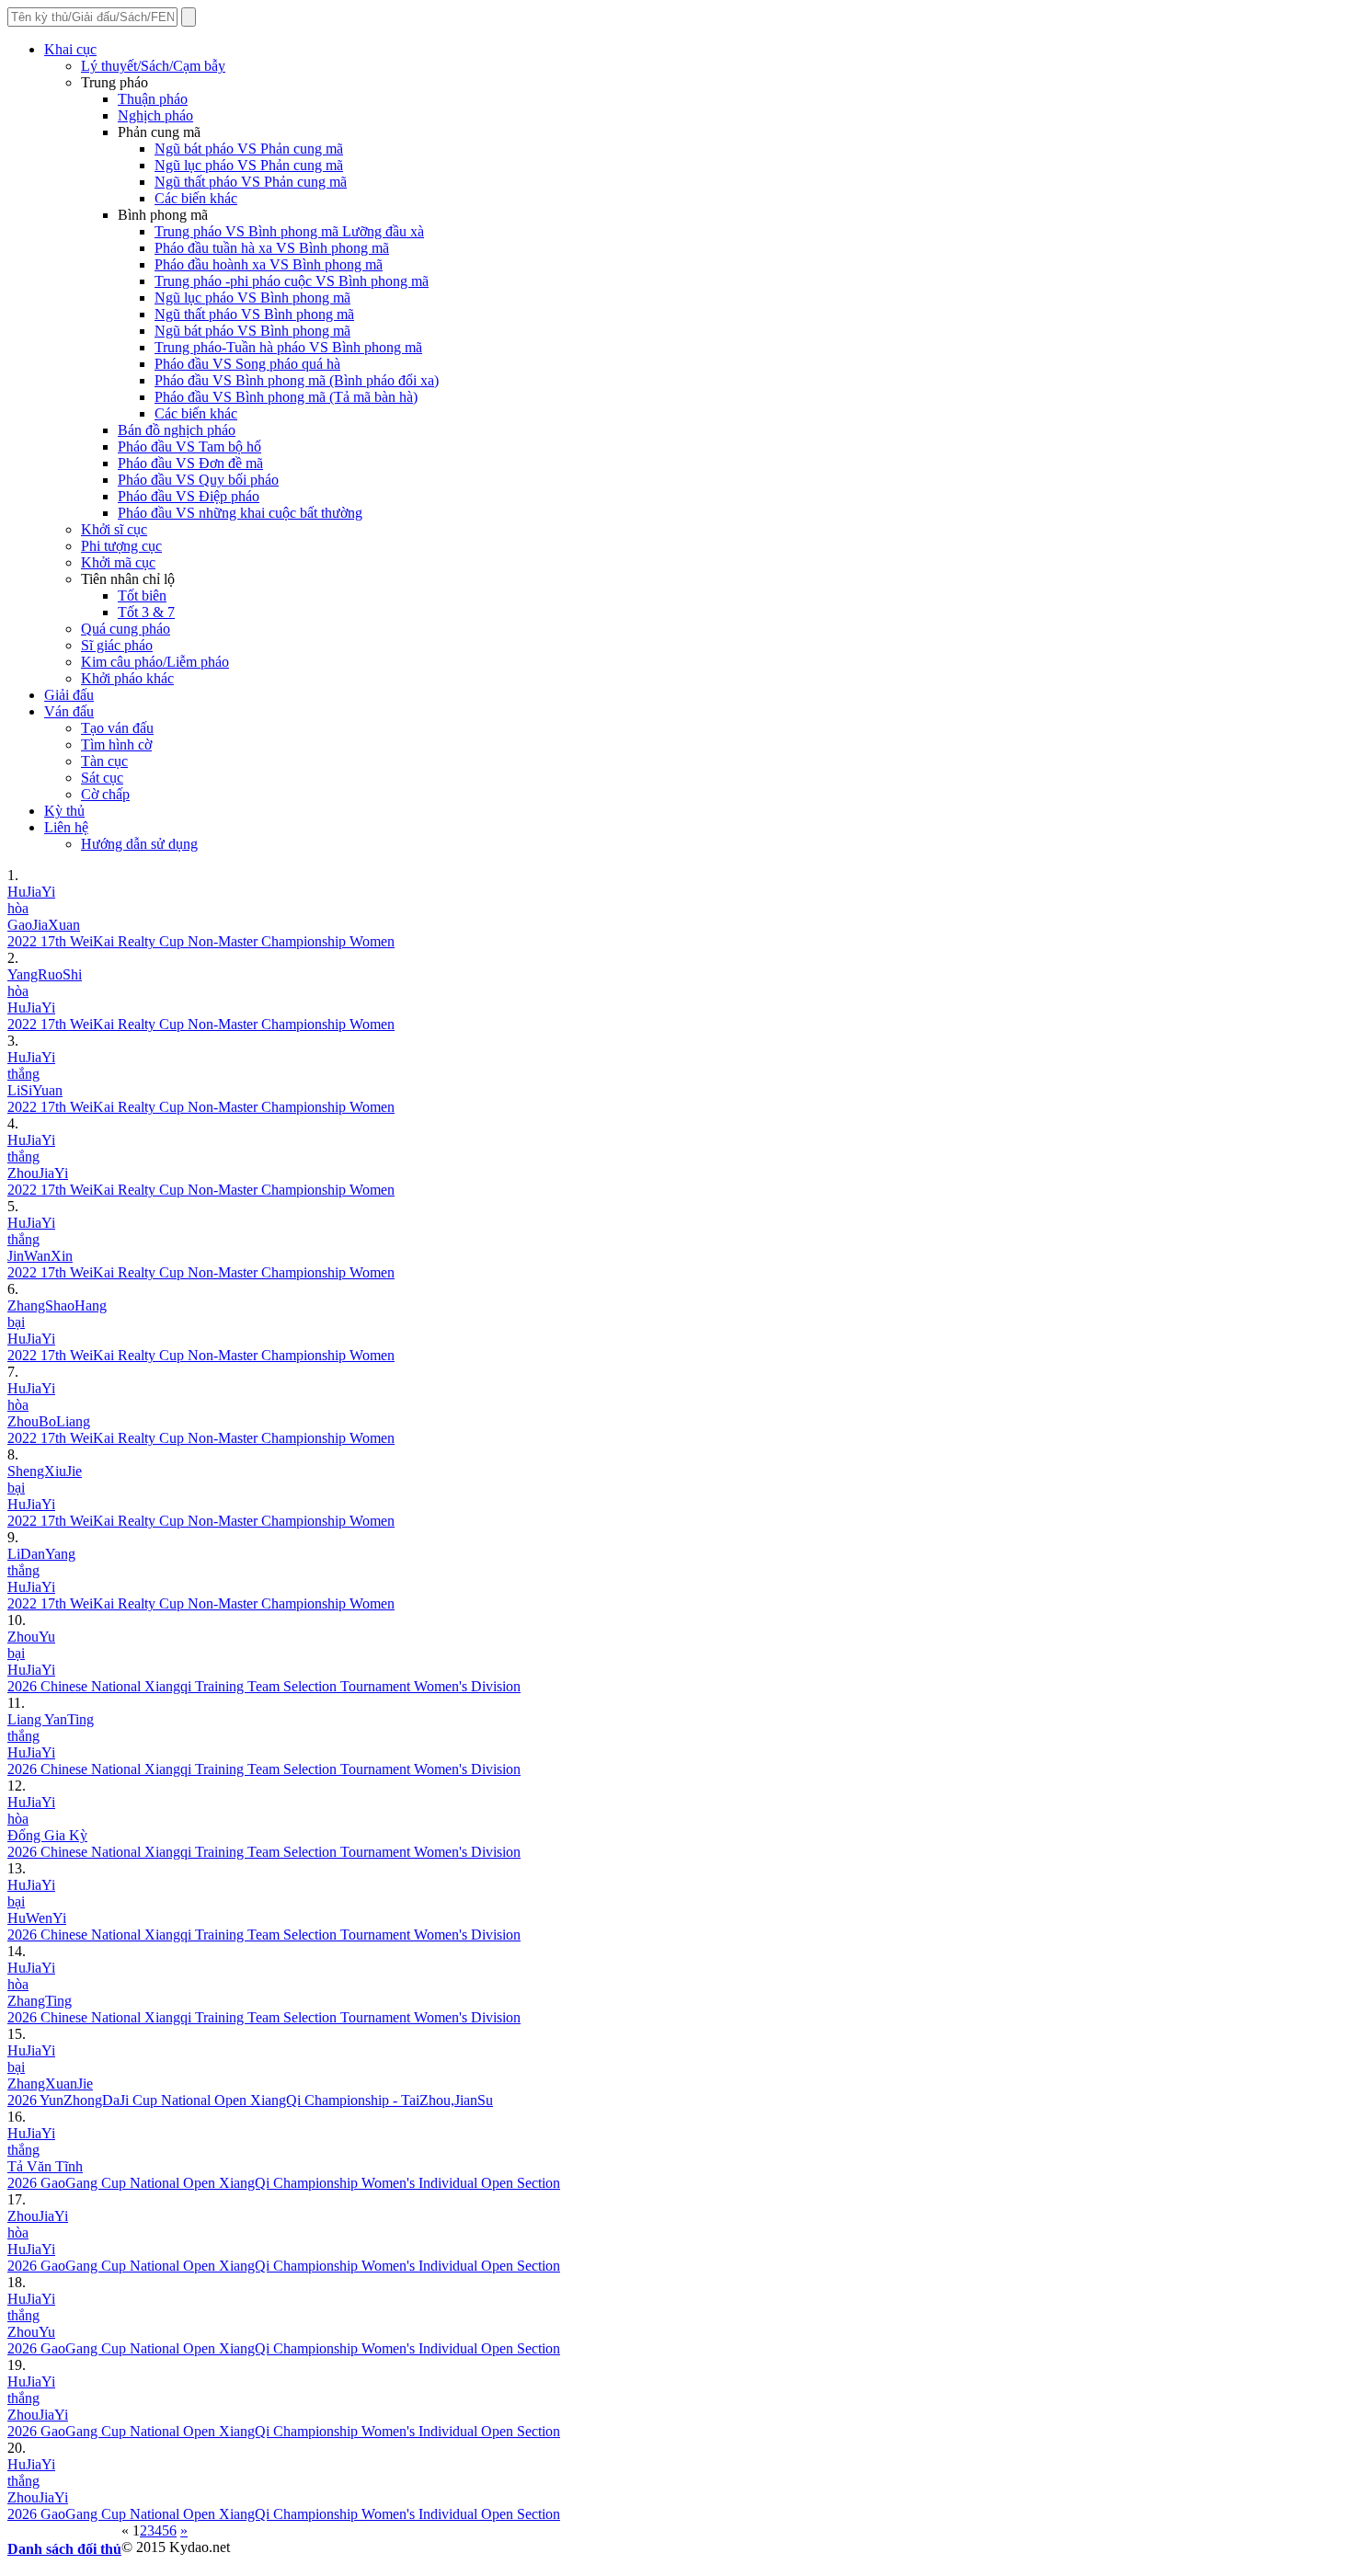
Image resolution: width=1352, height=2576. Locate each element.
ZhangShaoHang (57, 1305)
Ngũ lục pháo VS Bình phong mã (252, 298)
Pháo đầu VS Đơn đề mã (190, 463)
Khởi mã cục (118, 562)
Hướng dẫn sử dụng (139, 844)
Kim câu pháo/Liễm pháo (155, 662)
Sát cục (102, 778)
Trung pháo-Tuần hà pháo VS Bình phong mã (288, 347)
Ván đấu (69, 711)
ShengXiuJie (45, 1471)
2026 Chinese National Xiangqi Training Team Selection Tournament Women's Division (264, 1686)
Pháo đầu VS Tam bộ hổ (189, 447)
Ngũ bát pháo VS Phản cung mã (249, 149)
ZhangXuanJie (50, 2084)
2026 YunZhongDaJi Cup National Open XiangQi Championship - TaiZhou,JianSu (250, 2100)
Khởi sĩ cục (114, 529)
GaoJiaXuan (44, 925)
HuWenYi (37, 1918)
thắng (23, 1074)
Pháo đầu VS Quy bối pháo (198, 480)
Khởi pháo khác (127, 678)
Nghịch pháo (155, 115)
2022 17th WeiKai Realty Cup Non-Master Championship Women (201, 941)
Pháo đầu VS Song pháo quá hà (247, 364)
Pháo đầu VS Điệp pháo (189, 496)
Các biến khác (196, 198)
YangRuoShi (45, 974)
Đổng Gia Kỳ (47, 1835)
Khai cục (70, 49)
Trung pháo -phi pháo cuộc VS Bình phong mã (292, 281)
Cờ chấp (105, 794)
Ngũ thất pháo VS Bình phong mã (254, 314)
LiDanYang (41, 1554)
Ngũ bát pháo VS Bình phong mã (252, 331)
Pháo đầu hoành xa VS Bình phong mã (269, 264)
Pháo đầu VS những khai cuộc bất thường (240, 513)
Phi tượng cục (121, 546)
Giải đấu (69, 695)
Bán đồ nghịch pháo (177, 430)
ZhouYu (31, 1637)
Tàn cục (104, 761)
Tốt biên (142, 595)
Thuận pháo (153, 99)
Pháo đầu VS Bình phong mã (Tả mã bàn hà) (286, 397)
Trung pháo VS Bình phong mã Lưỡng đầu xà (289, 231)
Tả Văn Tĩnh (45, 2166)
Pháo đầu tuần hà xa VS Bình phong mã (272, 248)
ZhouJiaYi (38, 1173)
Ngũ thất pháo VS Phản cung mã (251, 182)
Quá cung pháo (126, 629)
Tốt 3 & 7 (146, 612)
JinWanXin (40, 1256)
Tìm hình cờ (116, 744)
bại (16, 1322)
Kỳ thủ (64, 811)
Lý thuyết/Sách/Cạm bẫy (153, 66)
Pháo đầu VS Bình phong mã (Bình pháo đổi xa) (297, 380)
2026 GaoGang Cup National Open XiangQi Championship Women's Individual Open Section (284, 2183)
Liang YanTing (51, 1719)
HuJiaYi (31, 892)
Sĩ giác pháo (117, 645)
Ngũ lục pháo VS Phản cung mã (249, 165)
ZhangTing (40, 2001)
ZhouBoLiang (49, 1421)
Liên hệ (66, 827)
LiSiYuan (35, 1090)
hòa (18, 908)
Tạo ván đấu (117, 728)
